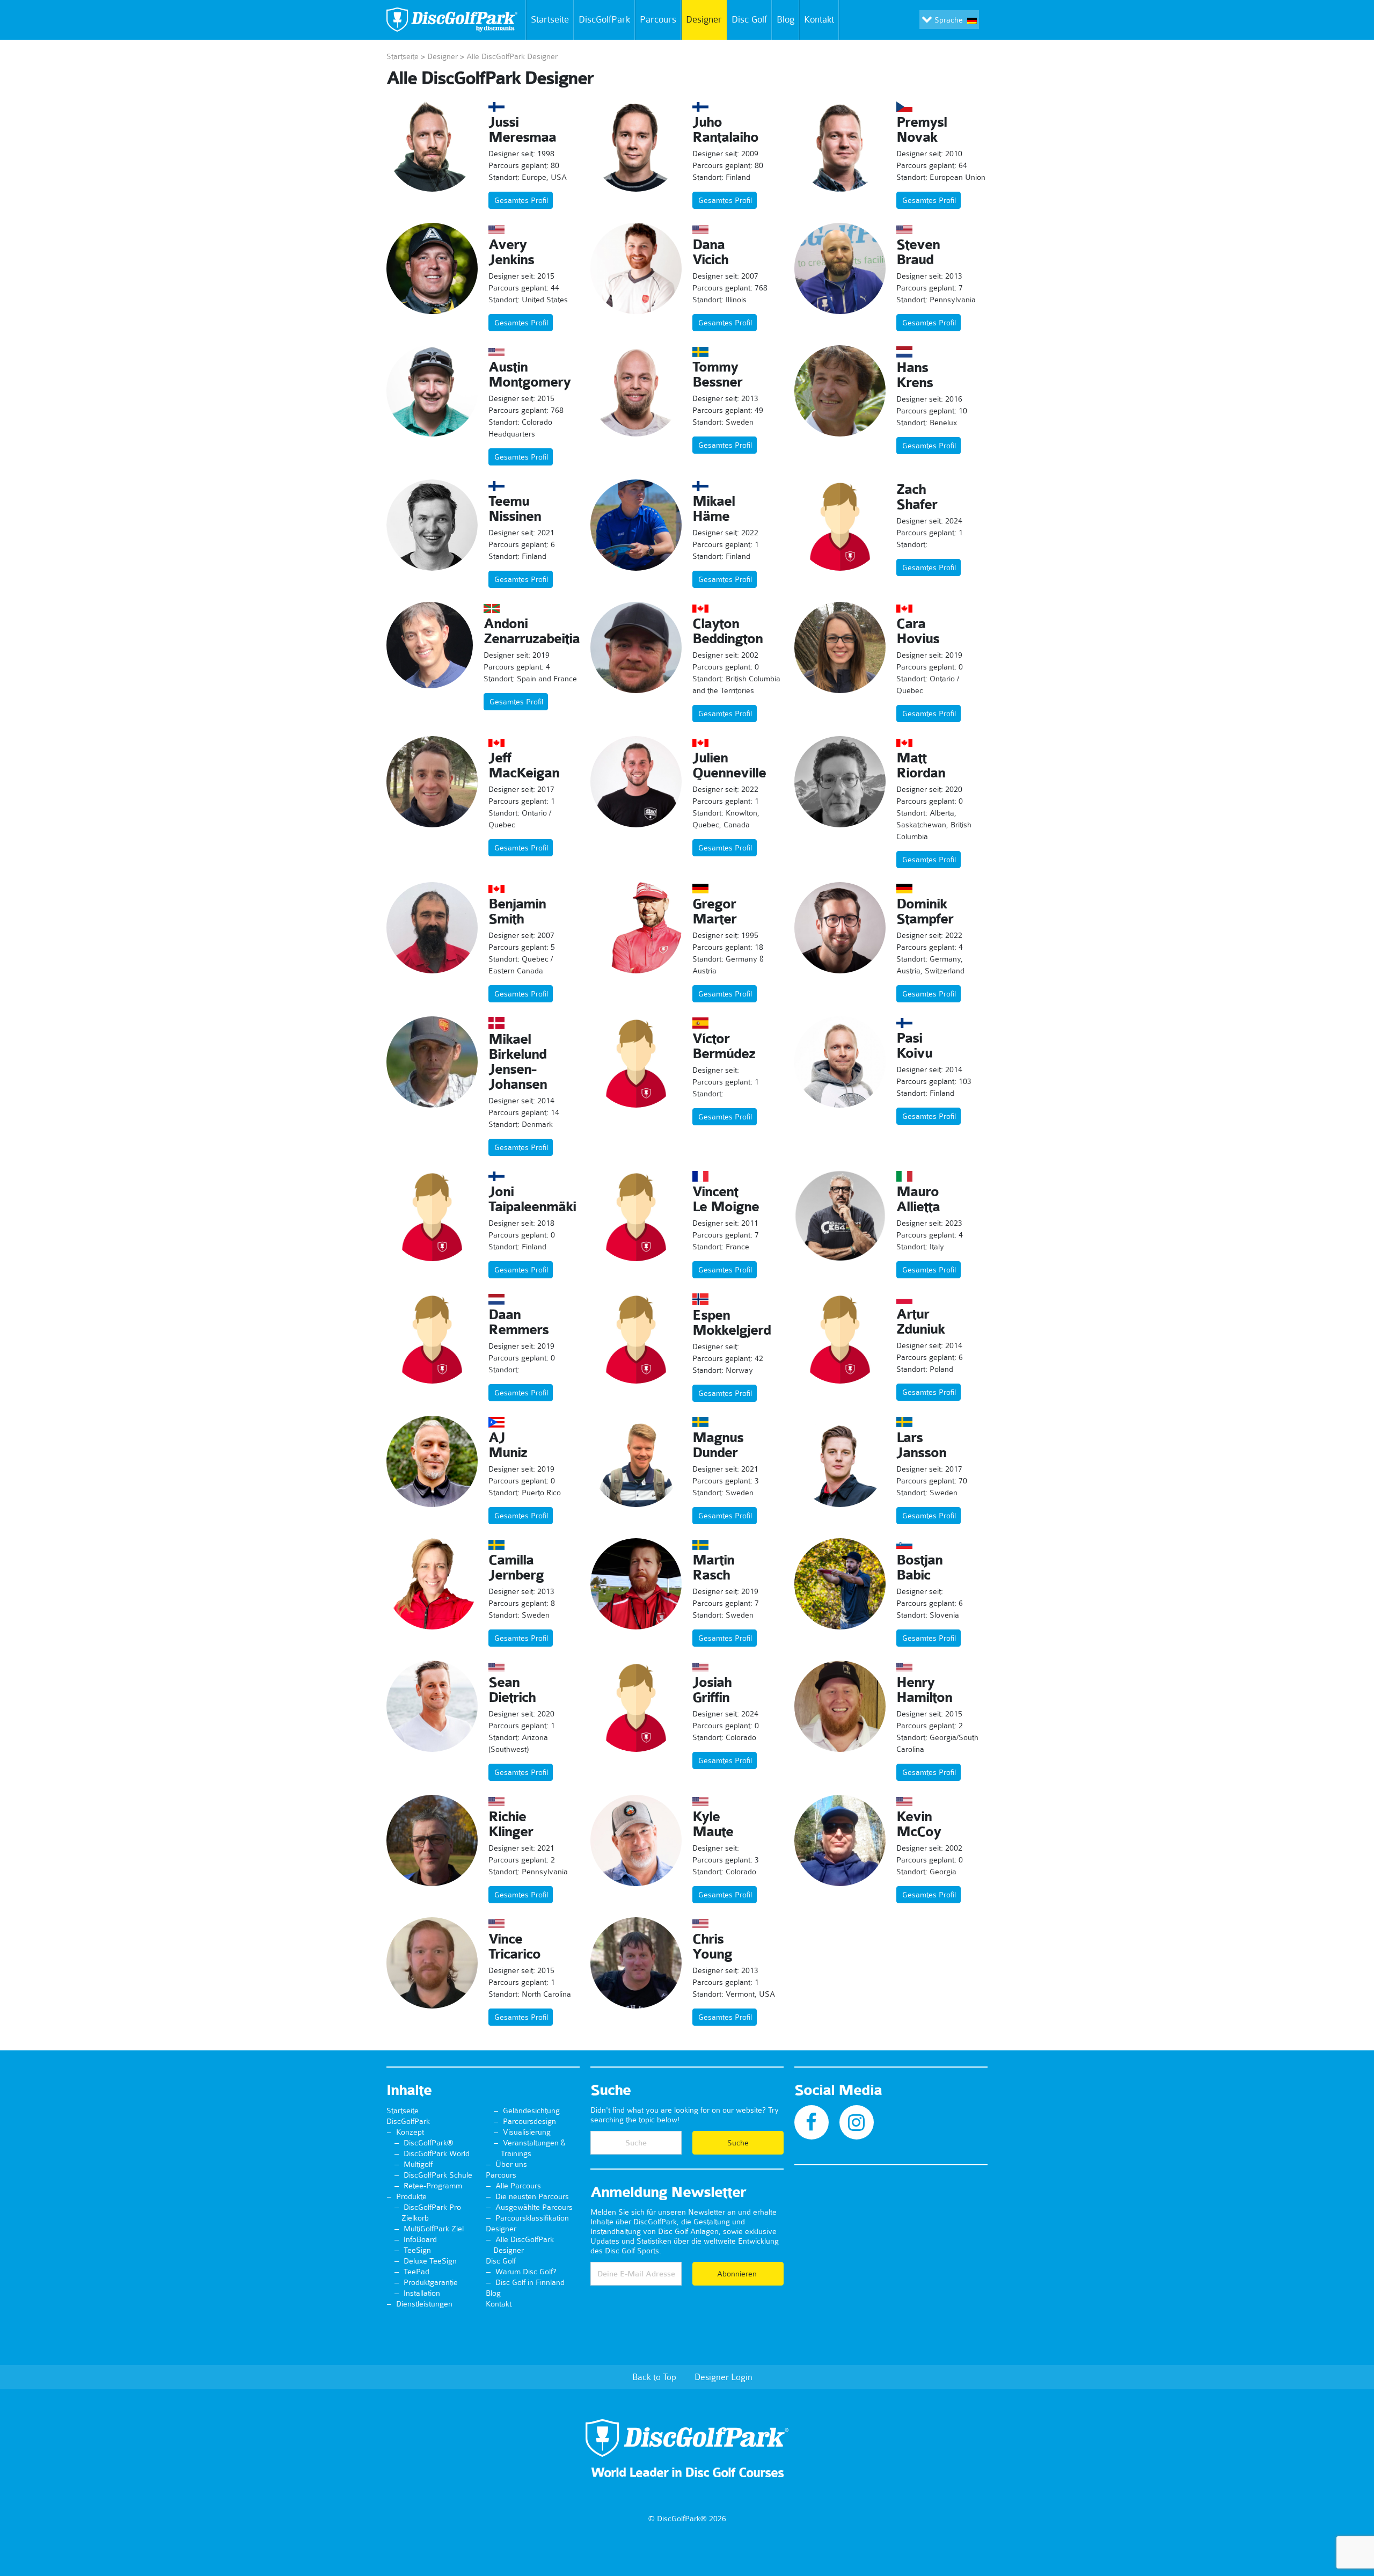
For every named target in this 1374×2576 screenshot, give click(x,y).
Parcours (658, 19)
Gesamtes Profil (521, 200)
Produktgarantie (431, 2282)
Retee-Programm (433, 2186)
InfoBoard (420, 2239)
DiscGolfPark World (437, 2153)
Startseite (550, 19)
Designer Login (723, 2377)
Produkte (411, 2196)
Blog (785, 19)
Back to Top (654, 2377)
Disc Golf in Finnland (530, 2282)
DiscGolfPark (604, 19)
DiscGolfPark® (429, 2143)
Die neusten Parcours (532, 2196)
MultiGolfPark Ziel (434, 2229)
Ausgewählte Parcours (534, 2207)
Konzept (410, 2132)
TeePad (416, 2272)
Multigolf (418, 2164)
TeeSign (417, 2250)
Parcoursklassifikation (532, 2218)
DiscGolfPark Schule (438, 2175)
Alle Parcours (518, 2186)
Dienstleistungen (424, 2304)
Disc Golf (749, 19)
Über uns (511, 2164)
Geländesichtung (531, 2111)
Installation (422, 2293)
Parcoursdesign (529, 2121)
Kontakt (819, 19)
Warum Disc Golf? (526, 2272)
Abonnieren (738, 2274)
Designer (704, 19)
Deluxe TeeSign (430, 2261)
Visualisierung (527, 2132)
